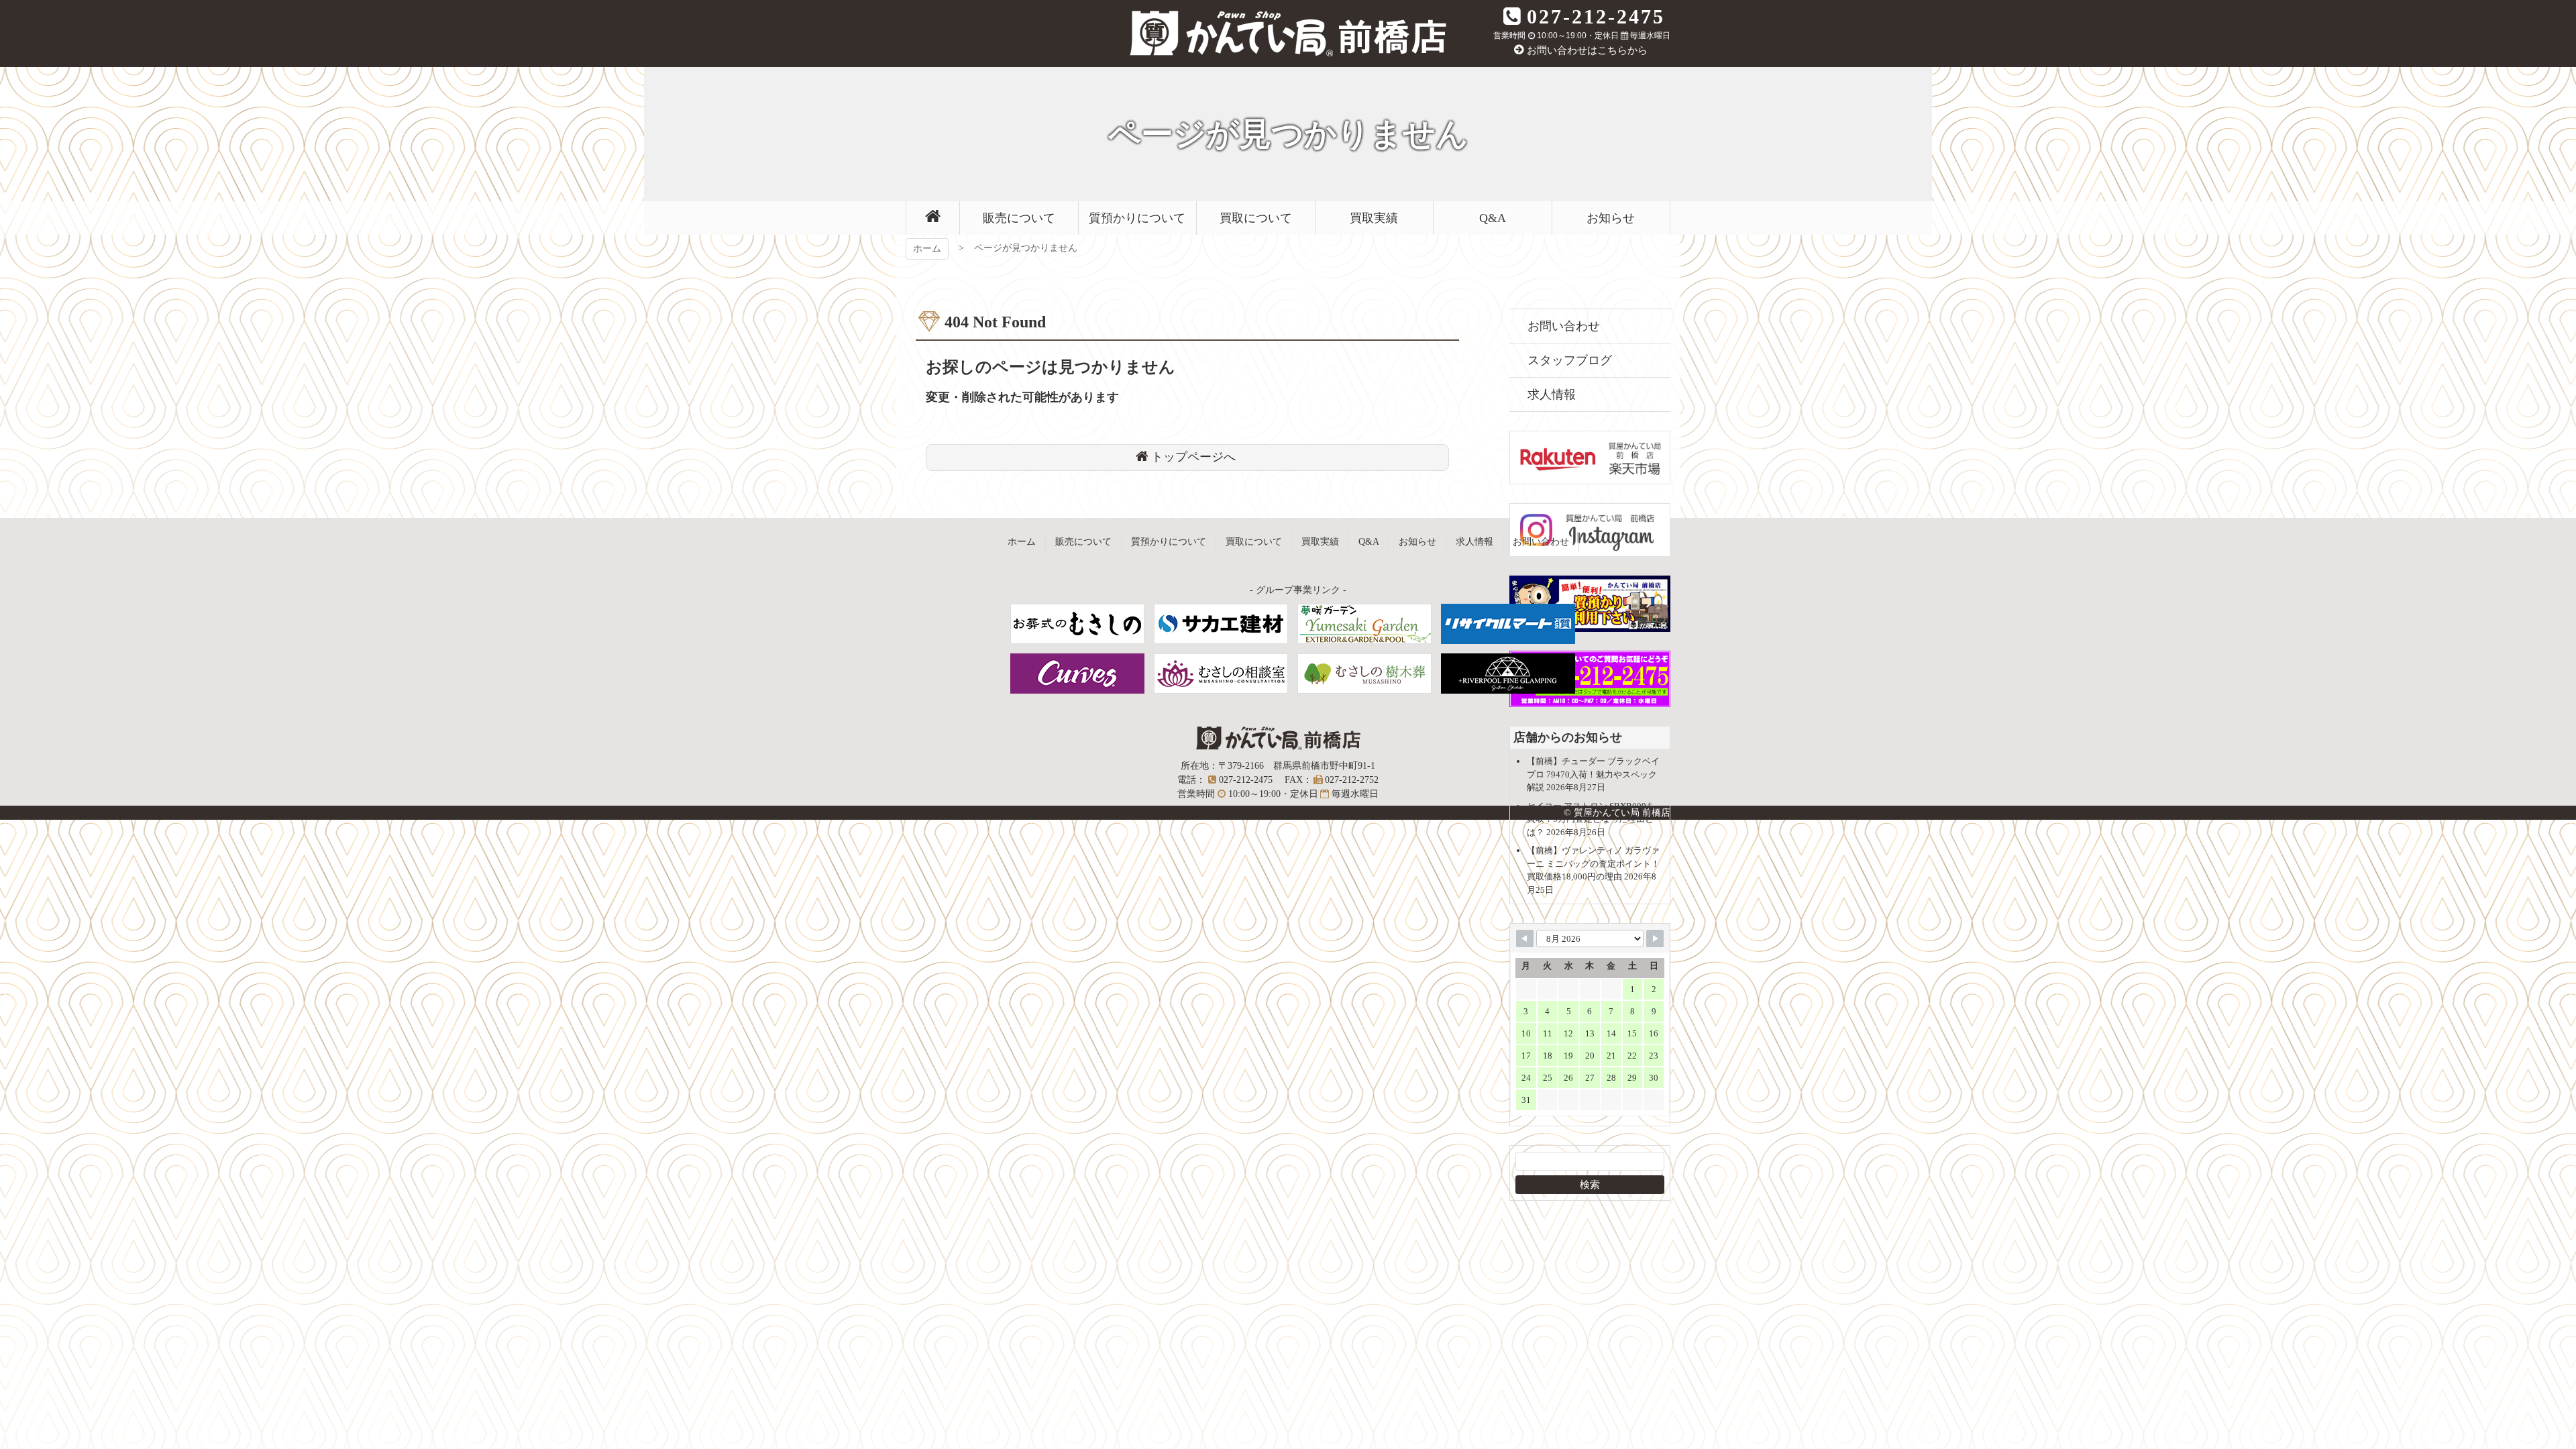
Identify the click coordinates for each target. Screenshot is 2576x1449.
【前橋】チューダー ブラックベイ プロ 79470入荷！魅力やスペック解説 (1593, 774)
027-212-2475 (1596, 16)
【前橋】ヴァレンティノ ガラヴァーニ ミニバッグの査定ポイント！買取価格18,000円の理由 (1593, 863)
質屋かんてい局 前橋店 (1288, 34)
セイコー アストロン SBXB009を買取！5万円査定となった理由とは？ (1591, 819)
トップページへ (1193, 457)
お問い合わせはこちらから (1587, 50)
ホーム (927, 249)
